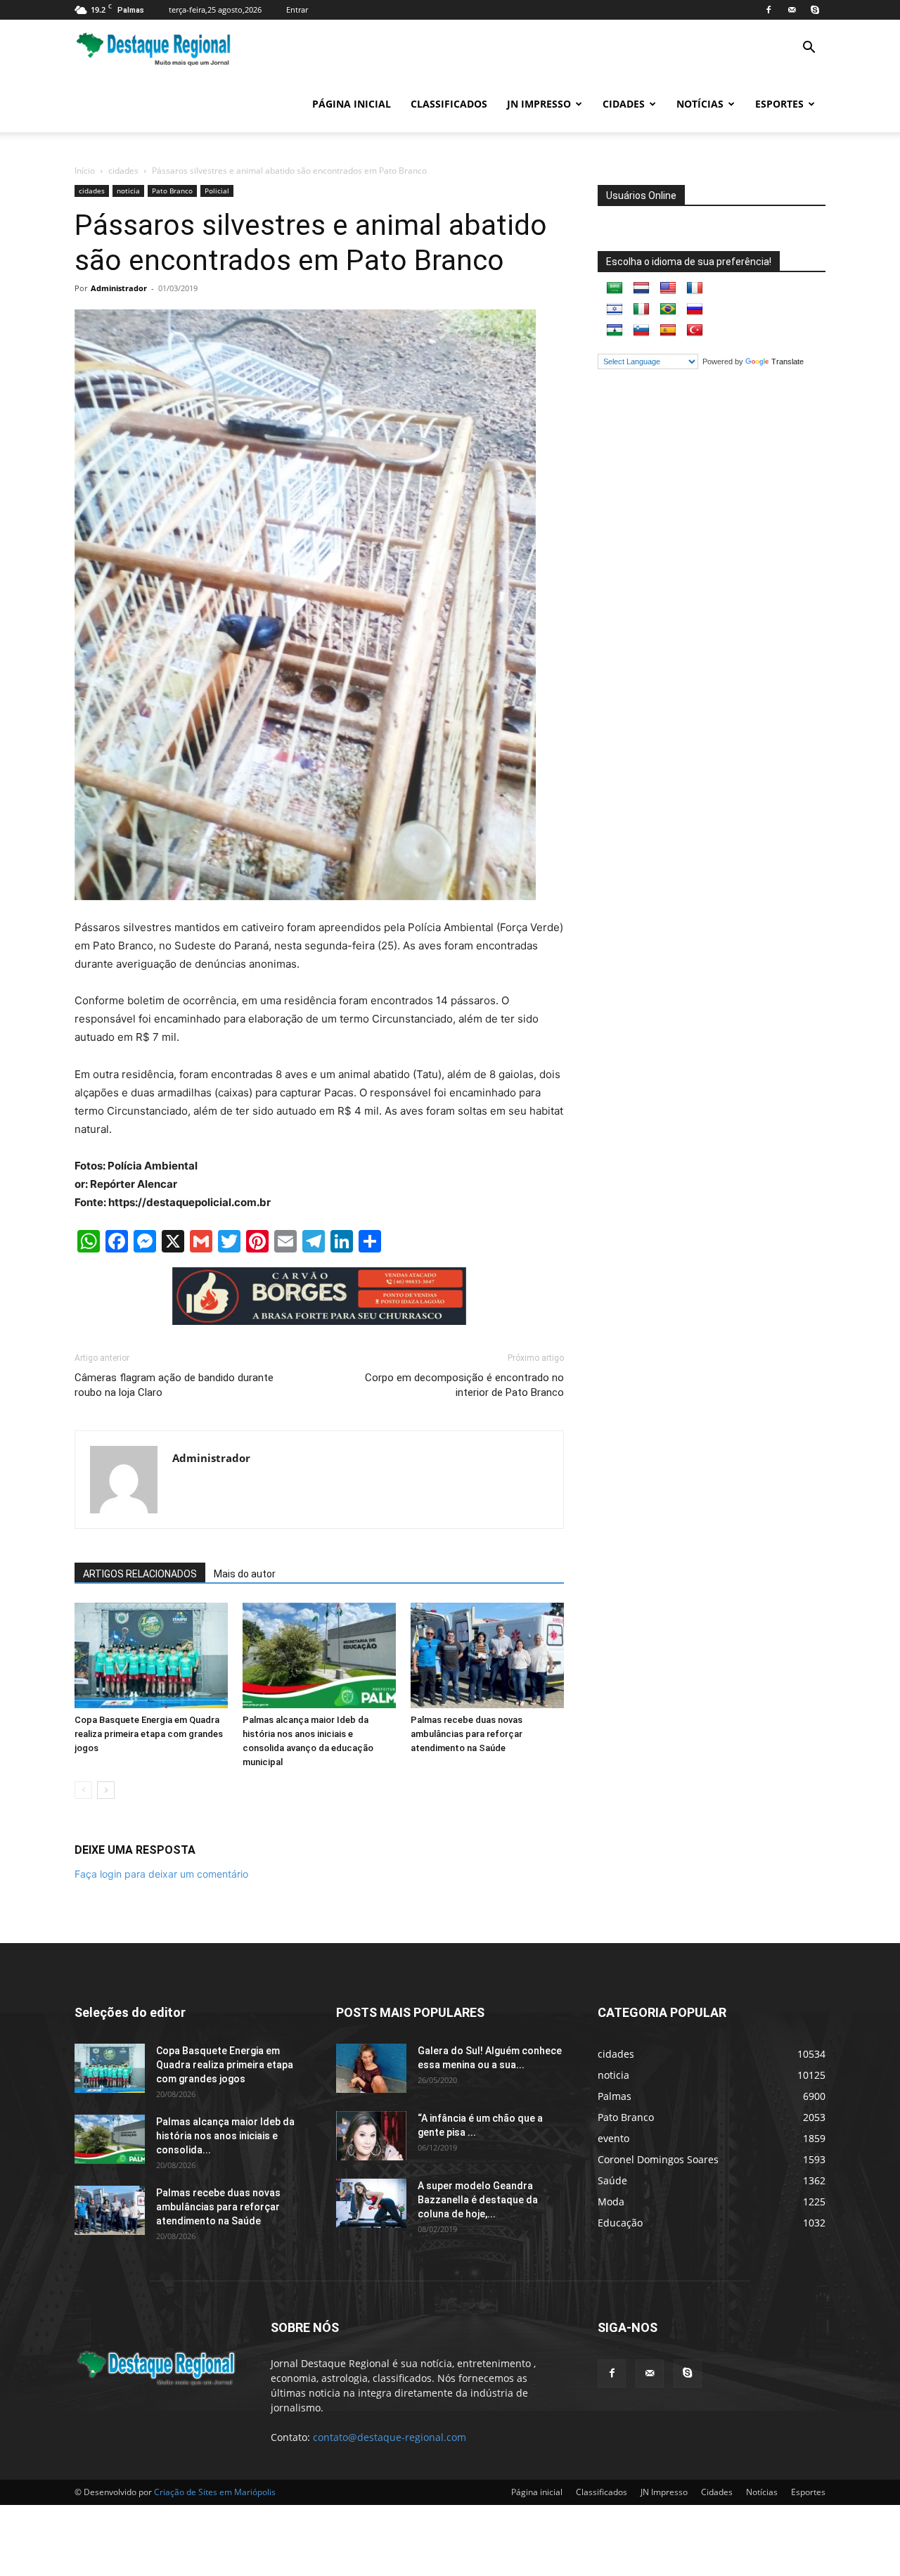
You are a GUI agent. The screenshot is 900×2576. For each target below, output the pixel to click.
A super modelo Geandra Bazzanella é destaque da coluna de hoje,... (478, 2200)
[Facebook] (769, 10)
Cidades (624, 104)
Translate (787, 361)
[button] (809, 49)
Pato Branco (172, 191)
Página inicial (352, 104)
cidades (123, 171)
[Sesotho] (615, 331)
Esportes (779, 104)
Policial (217, 191)
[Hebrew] (615, 309)
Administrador (119, 288)
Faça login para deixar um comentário (161, 1874)
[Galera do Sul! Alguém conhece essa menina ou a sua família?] (371, 2068)
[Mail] (792, 10)
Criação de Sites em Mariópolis (215, 2492)
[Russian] (695, 309)
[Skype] (815, 10)
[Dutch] (641, 288)
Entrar (297, 9)
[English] (668, 288)
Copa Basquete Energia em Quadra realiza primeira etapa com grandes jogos (149, 1734)
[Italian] (641, 309)
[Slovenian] (641, 331)
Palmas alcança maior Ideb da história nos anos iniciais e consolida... (225, 2136)
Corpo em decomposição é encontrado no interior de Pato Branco (464, 1385)
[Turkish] (695, 331)
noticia (128, 191)
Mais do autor (245, 1574)
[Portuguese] (668, 309)
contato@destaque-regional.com (390, 2437)
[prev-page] (83, 1790)
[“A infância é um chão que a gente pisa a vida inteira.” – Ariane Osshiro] (371, 2136)
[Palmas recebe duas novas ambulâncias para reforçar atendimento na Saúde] (487, 1655)
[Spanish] (668, 331)
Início (85, 171)
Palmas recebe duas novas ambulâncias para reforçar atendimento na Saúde (467, 1734)
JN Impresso (539, 104)
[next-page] (106, 1790)
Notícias (700, 104)
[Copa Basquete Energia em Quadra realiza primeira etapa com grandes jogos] (151, 1655)
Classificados (449, 104)
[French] (695, 288)
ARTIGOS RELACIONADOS (140, 1574)
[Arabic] (615, 288)
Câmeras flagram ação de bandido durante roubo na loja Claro (174, 1385)
